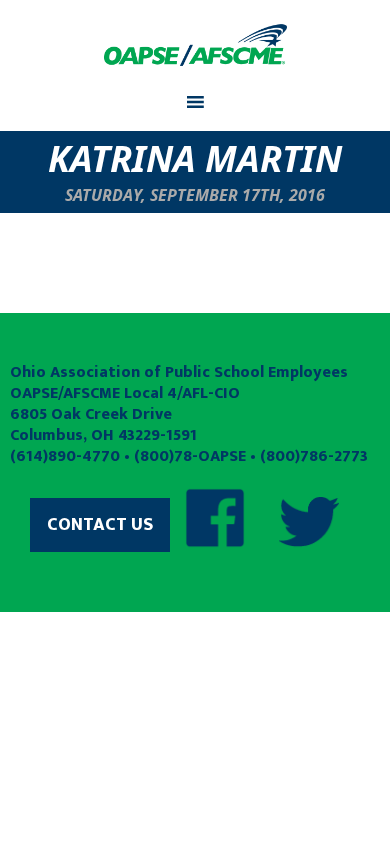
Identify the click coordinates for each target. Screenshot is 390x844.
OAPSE (195, 45)
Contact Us (100, 525)
